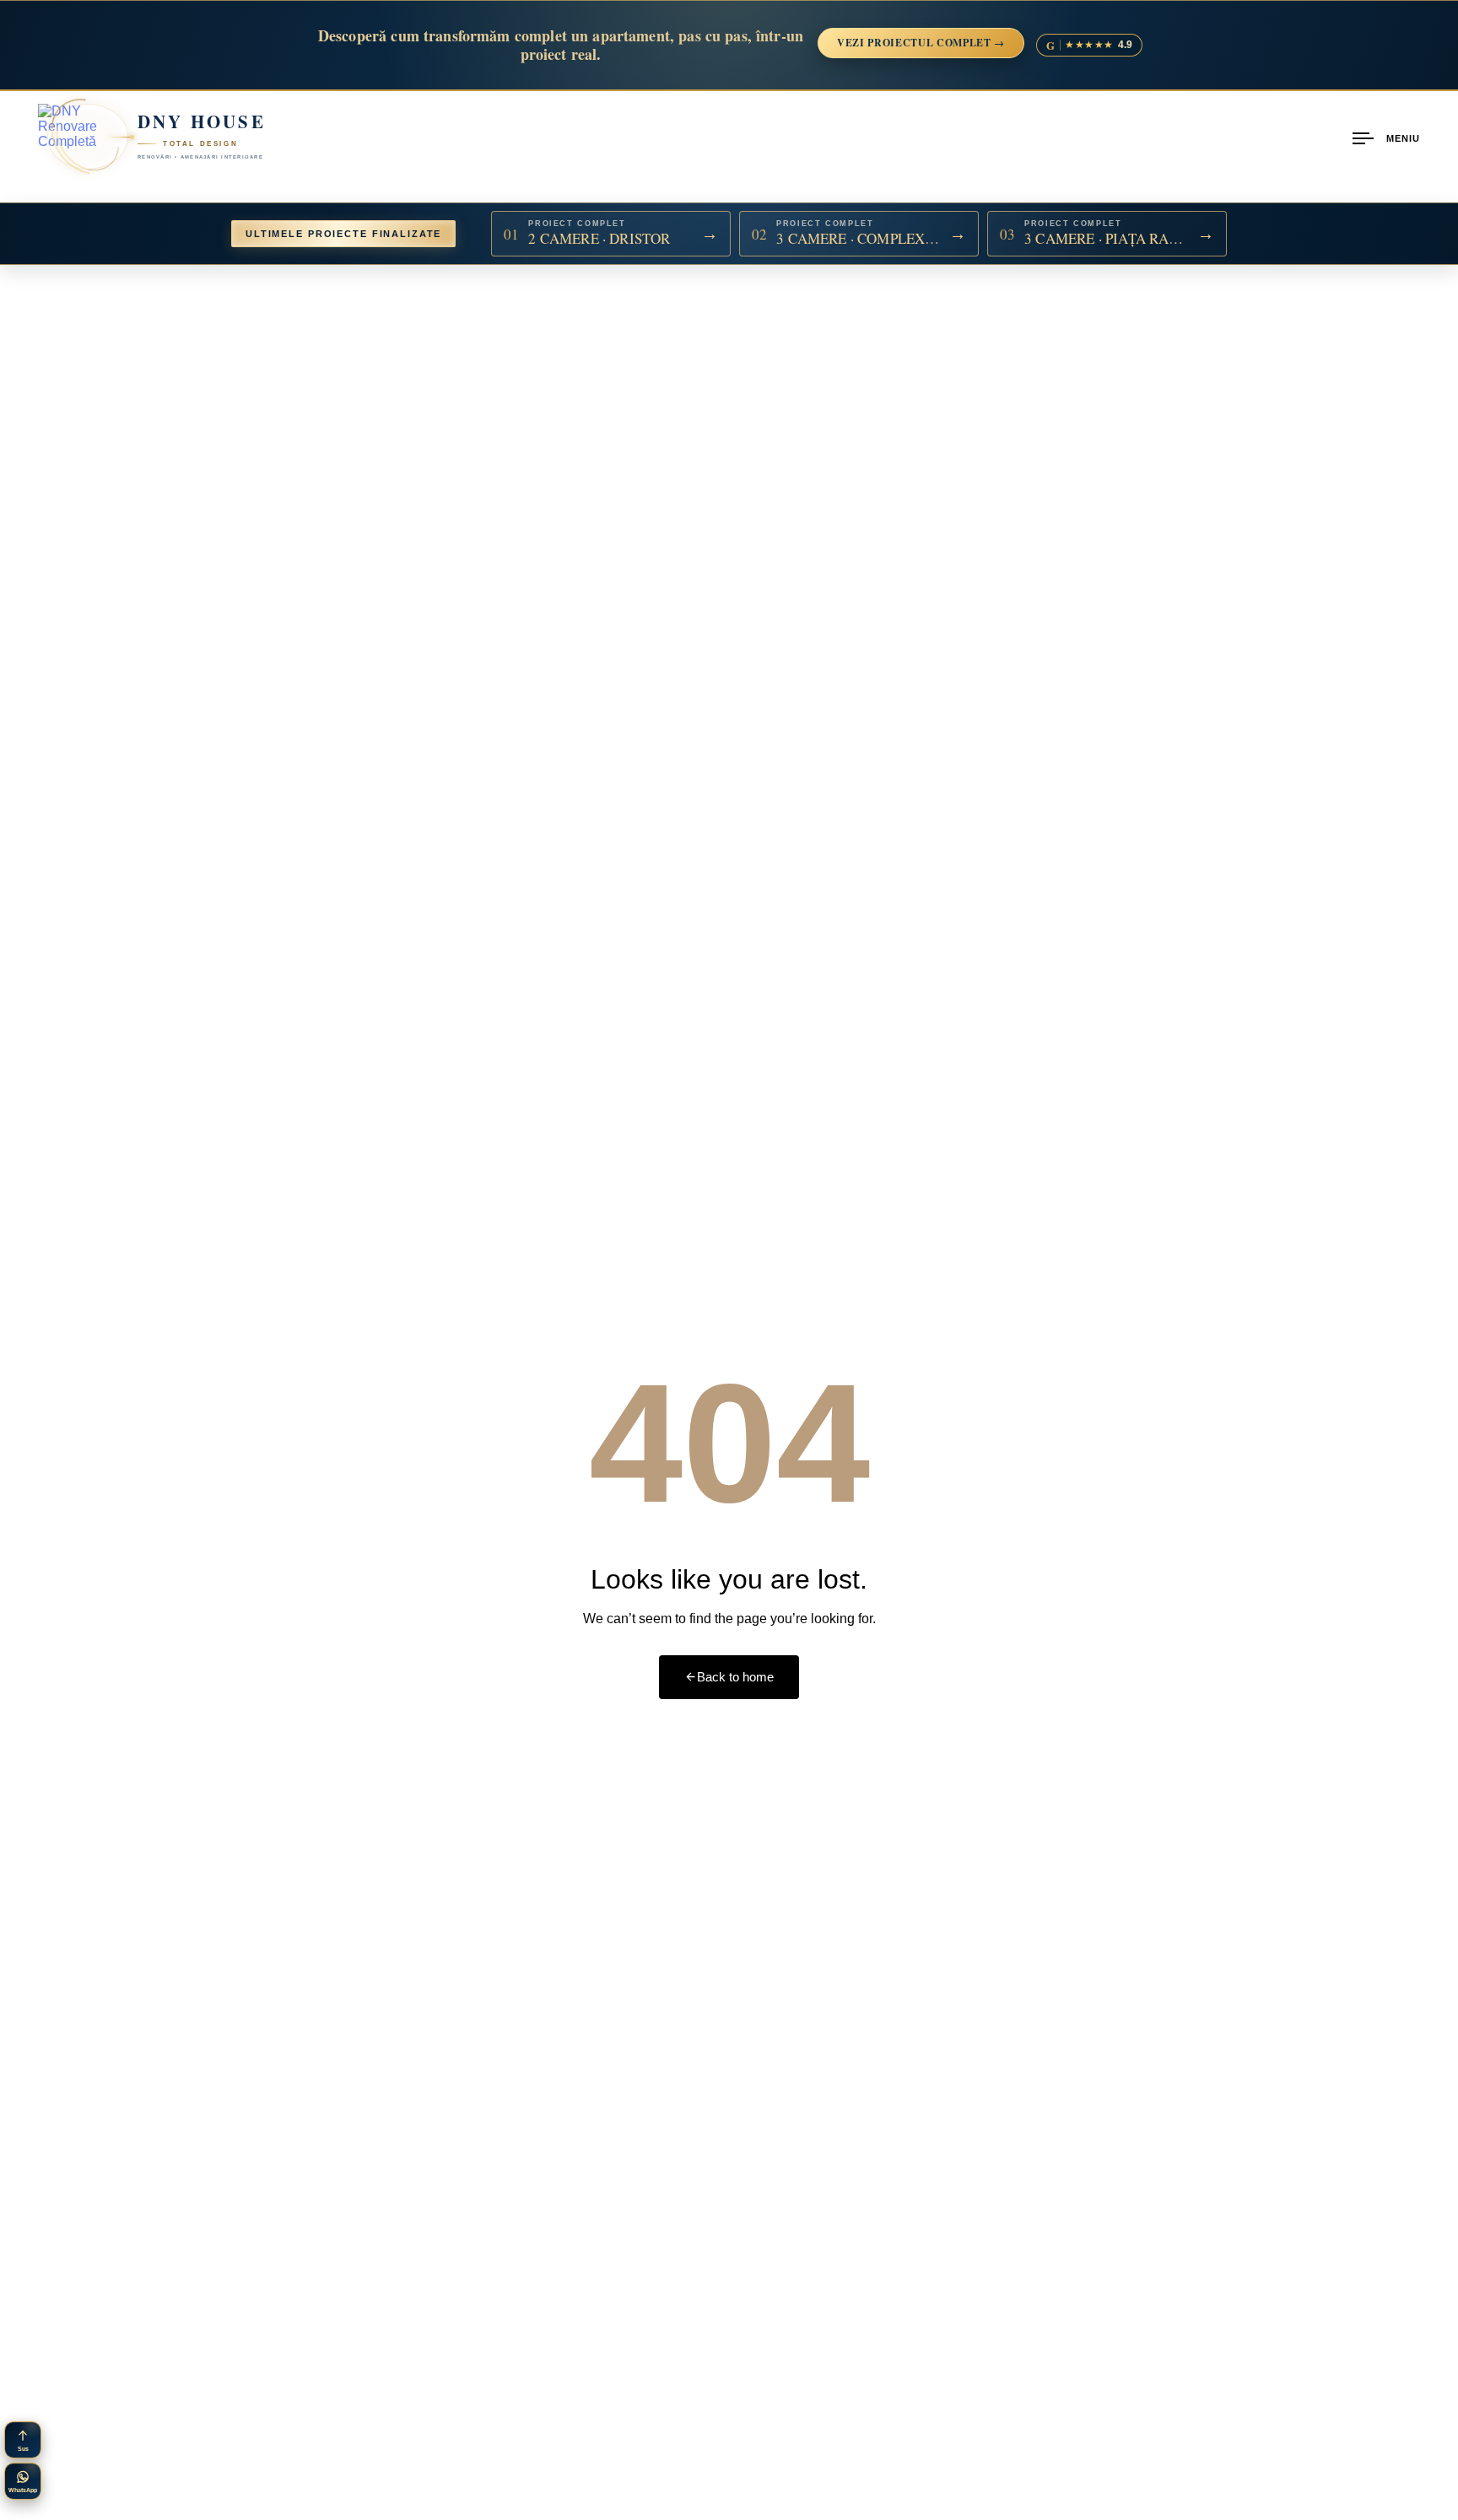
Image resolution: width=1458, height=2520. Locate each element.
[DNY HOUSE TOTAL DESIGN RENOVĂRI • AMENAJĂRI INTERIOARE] (71, 137)
